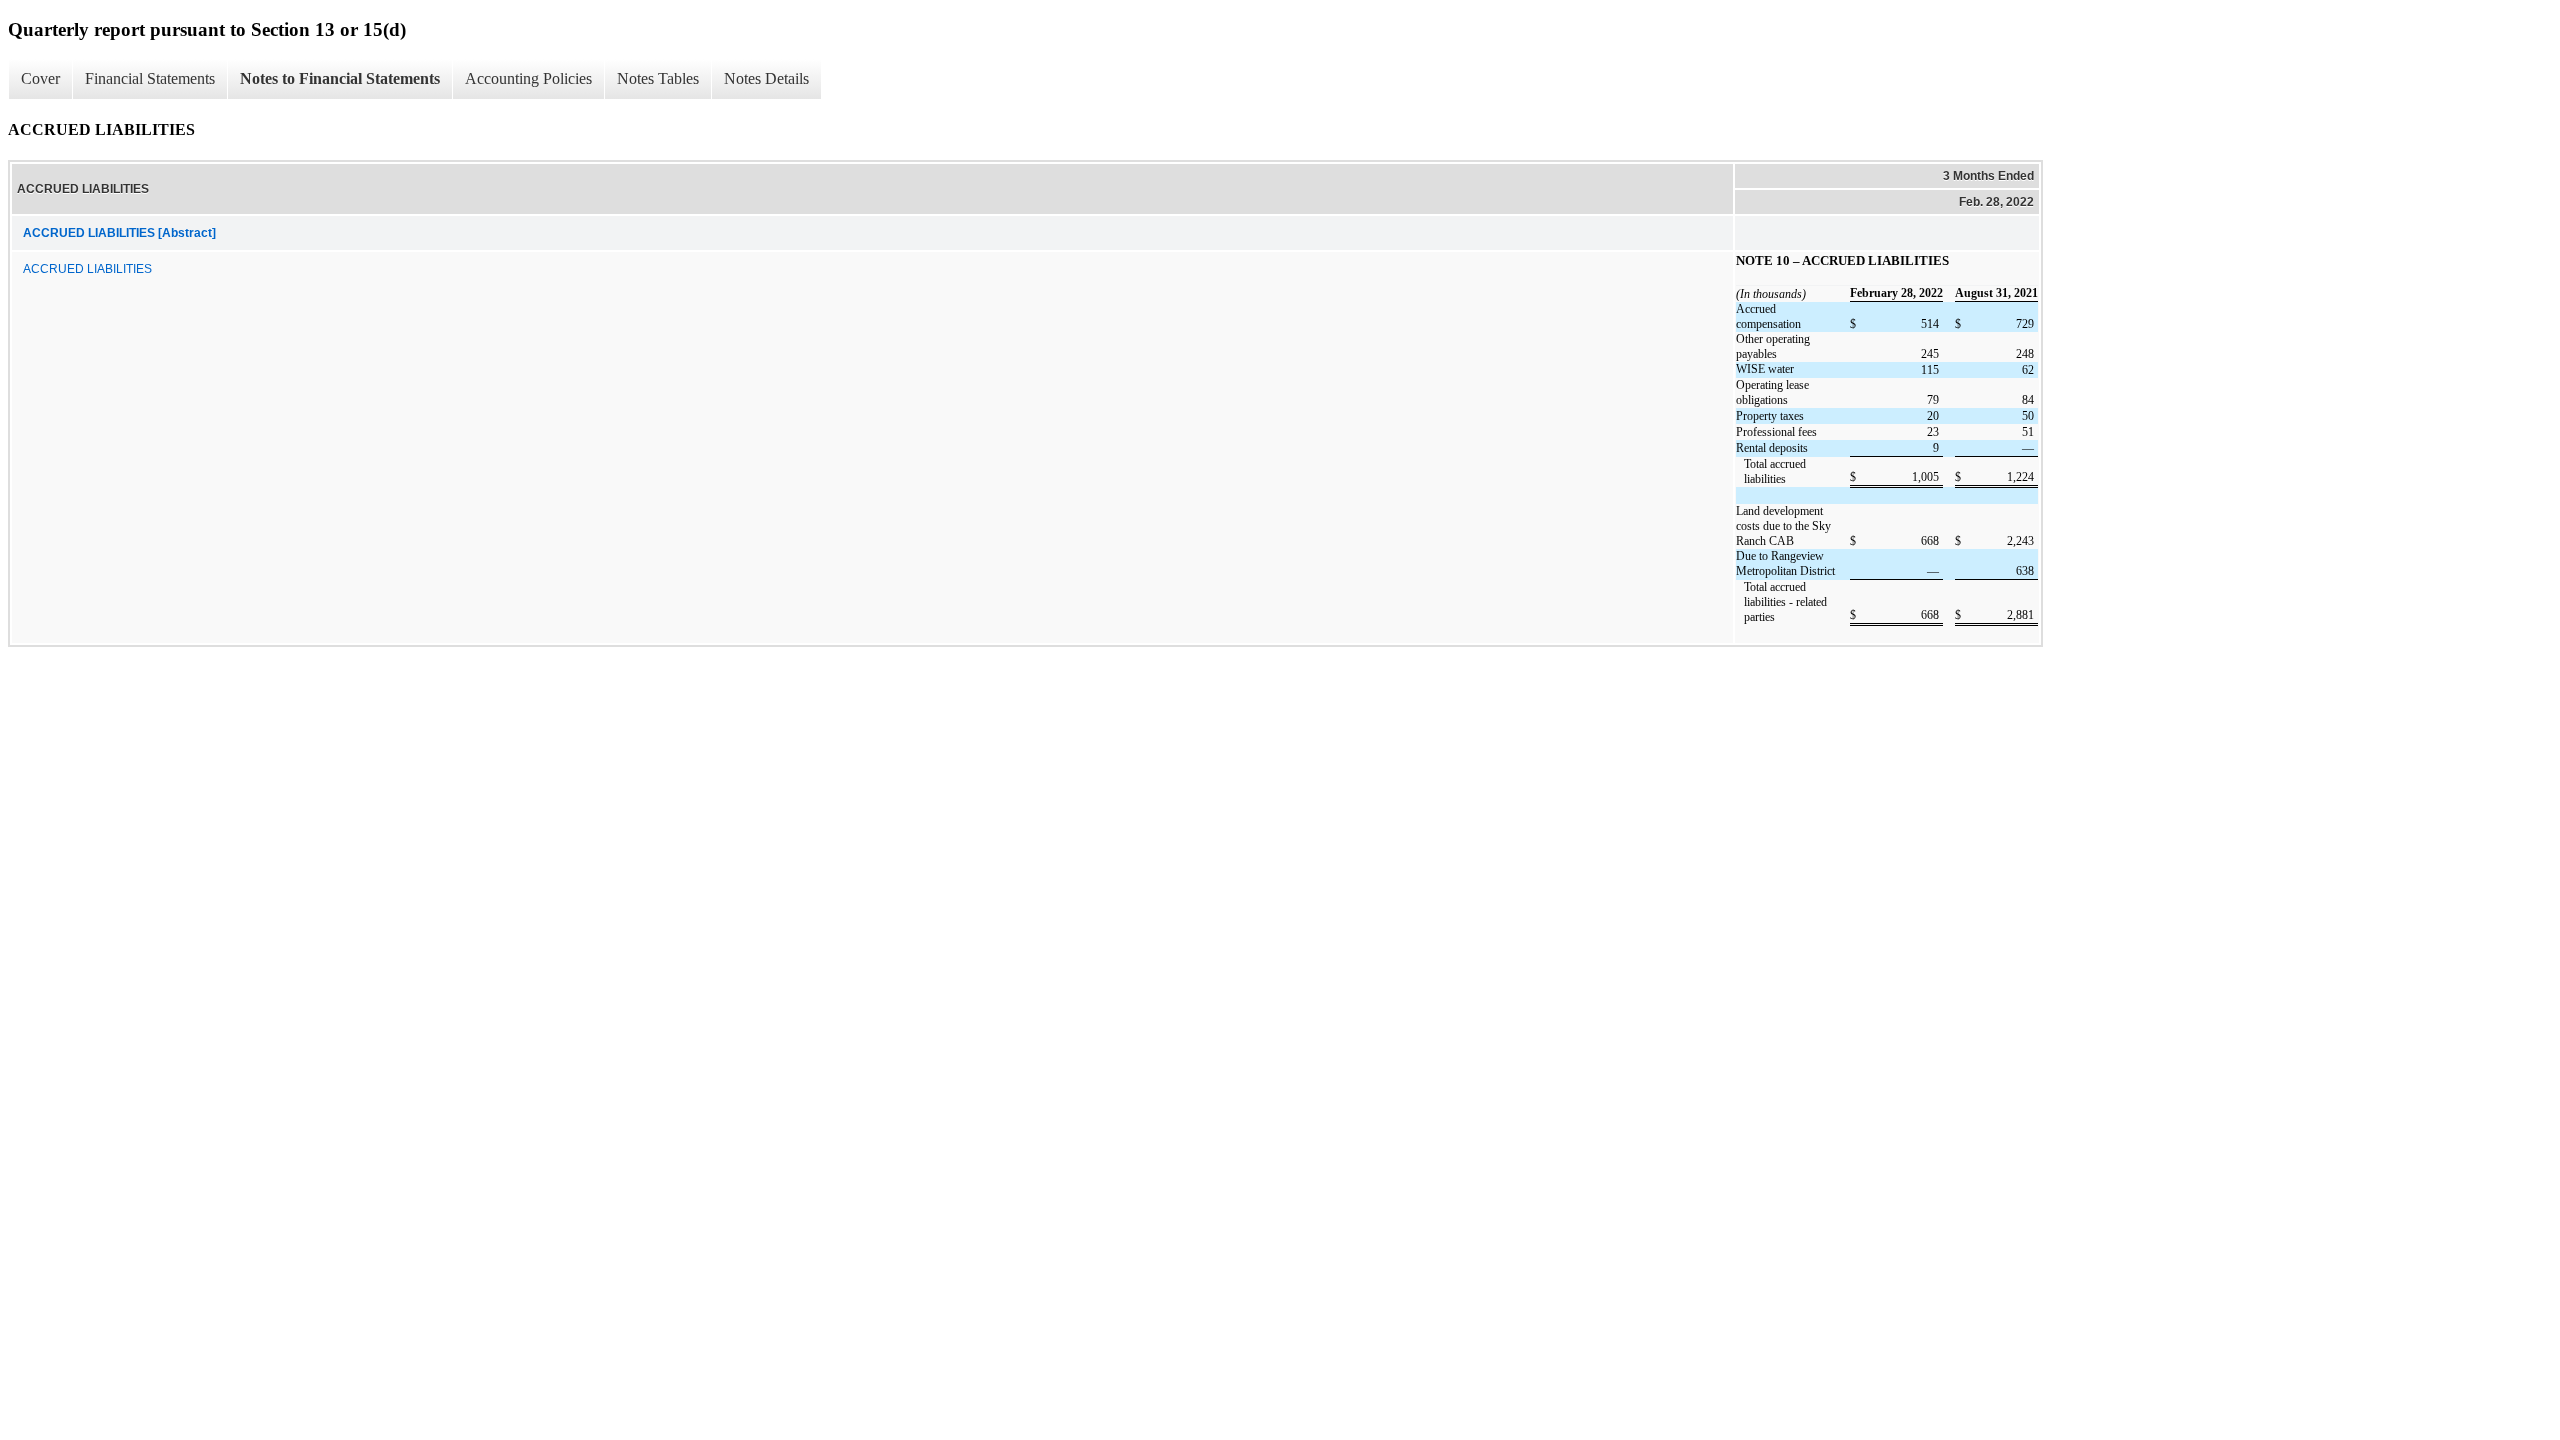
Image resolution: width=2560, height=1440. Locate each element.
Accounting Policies (528, 78)
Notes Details (766, 78)
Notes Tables (658, 78)
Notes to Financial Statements (340, 78)
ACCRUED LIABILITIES (87, 269)
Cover (40, 78)
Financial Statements (150, 78)
